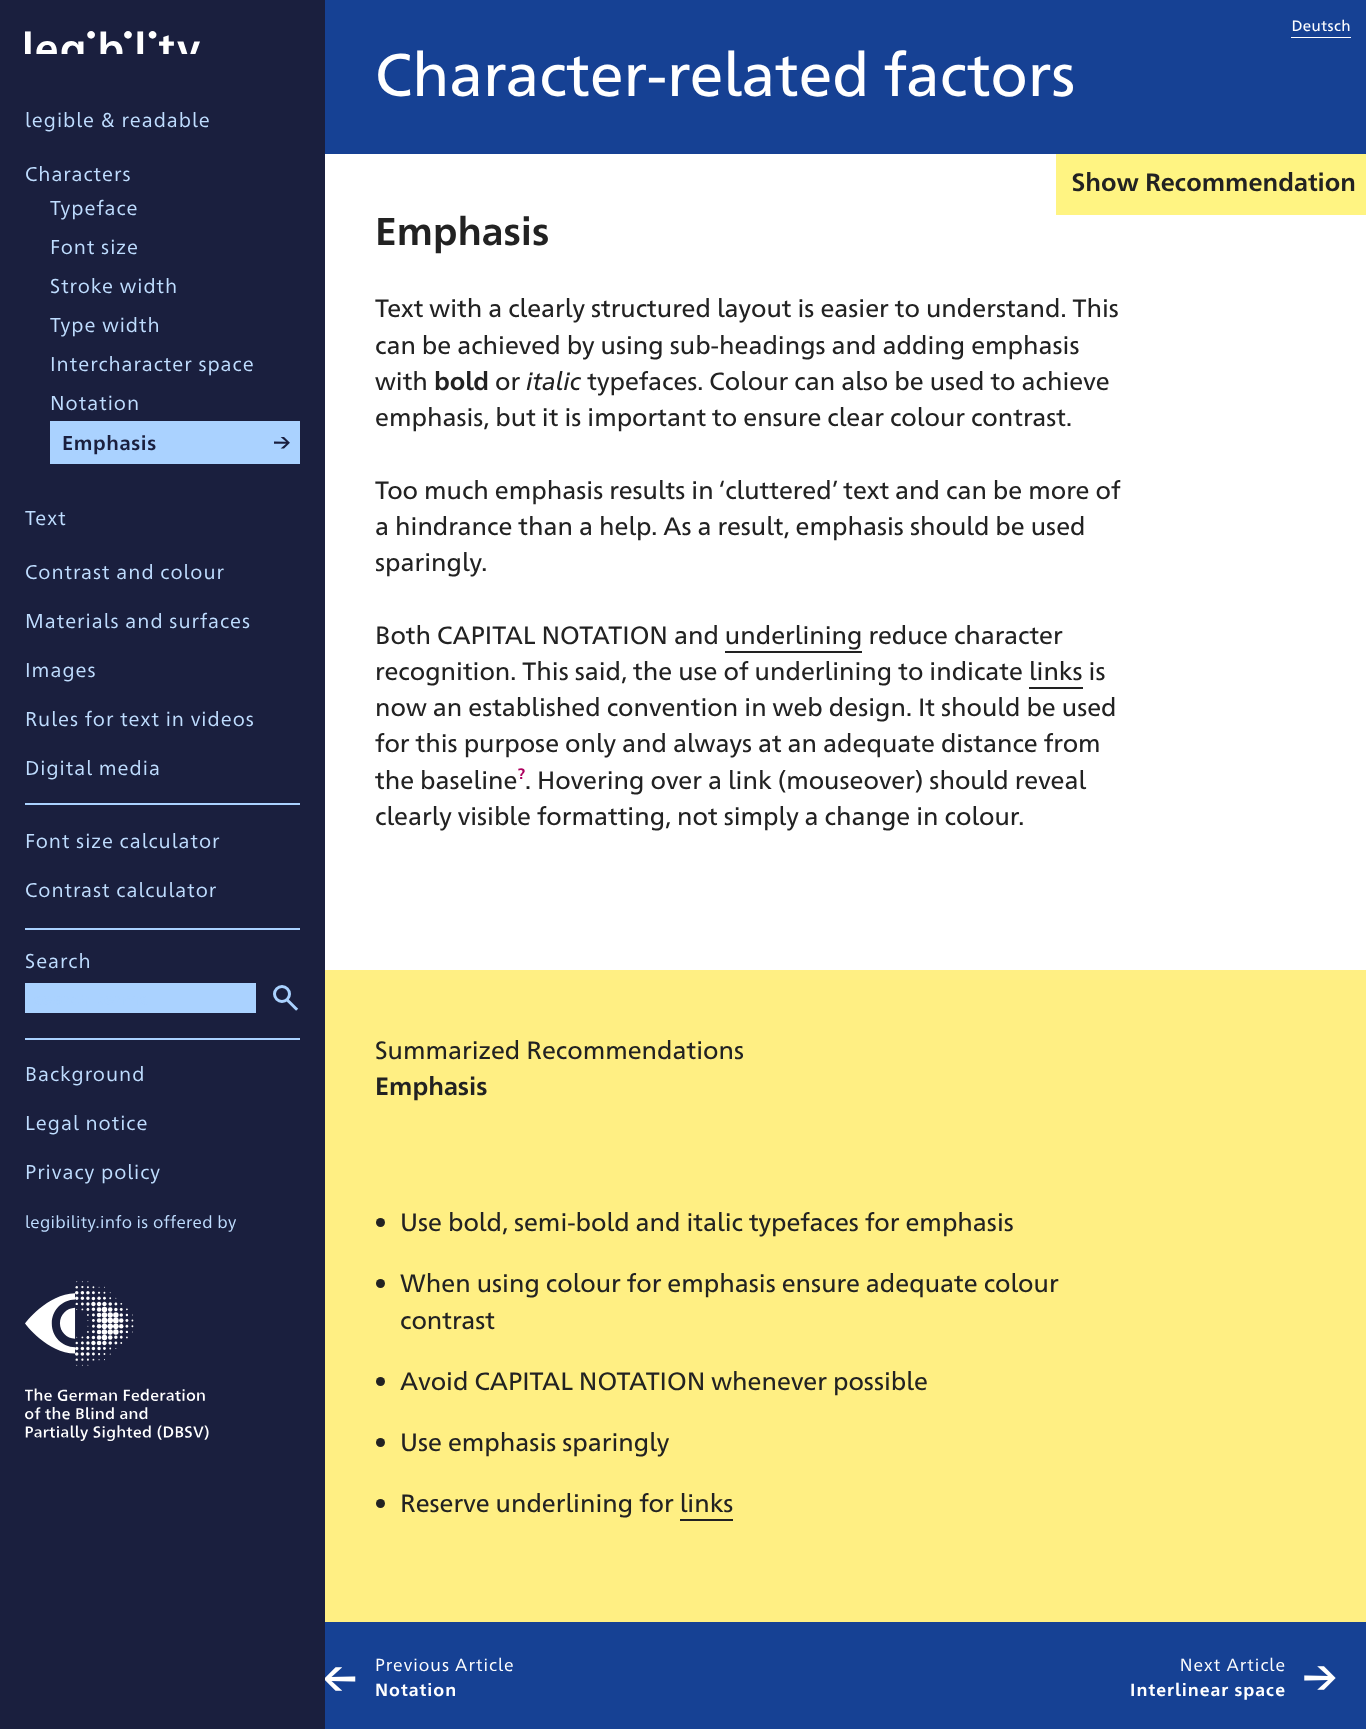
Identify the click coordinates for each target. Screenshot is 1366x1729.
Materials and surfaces (138, 619)
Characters (78, 172)
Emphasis (109, 441)
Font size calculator (122, 839)
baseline (468, 779)
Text (46, 516)
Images (61, 668)
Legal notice (86, 1121)
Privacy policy (93, 1170)
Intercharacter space (152, 362)
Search (58, 959)
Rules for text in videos (140, 717)
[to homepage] (112, 39)
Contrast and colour (125, 570)
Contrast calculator (121, 888)
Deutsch (1321, 25)
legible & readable (118, 118)
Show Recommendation (1213, 181)
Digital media (93, 766)
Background (85, 1072)
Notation (95, 401)
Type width (105, 323)
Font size (94, 245)
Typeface (94, 206)
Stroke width (114, 284)
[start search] (282, 995)
